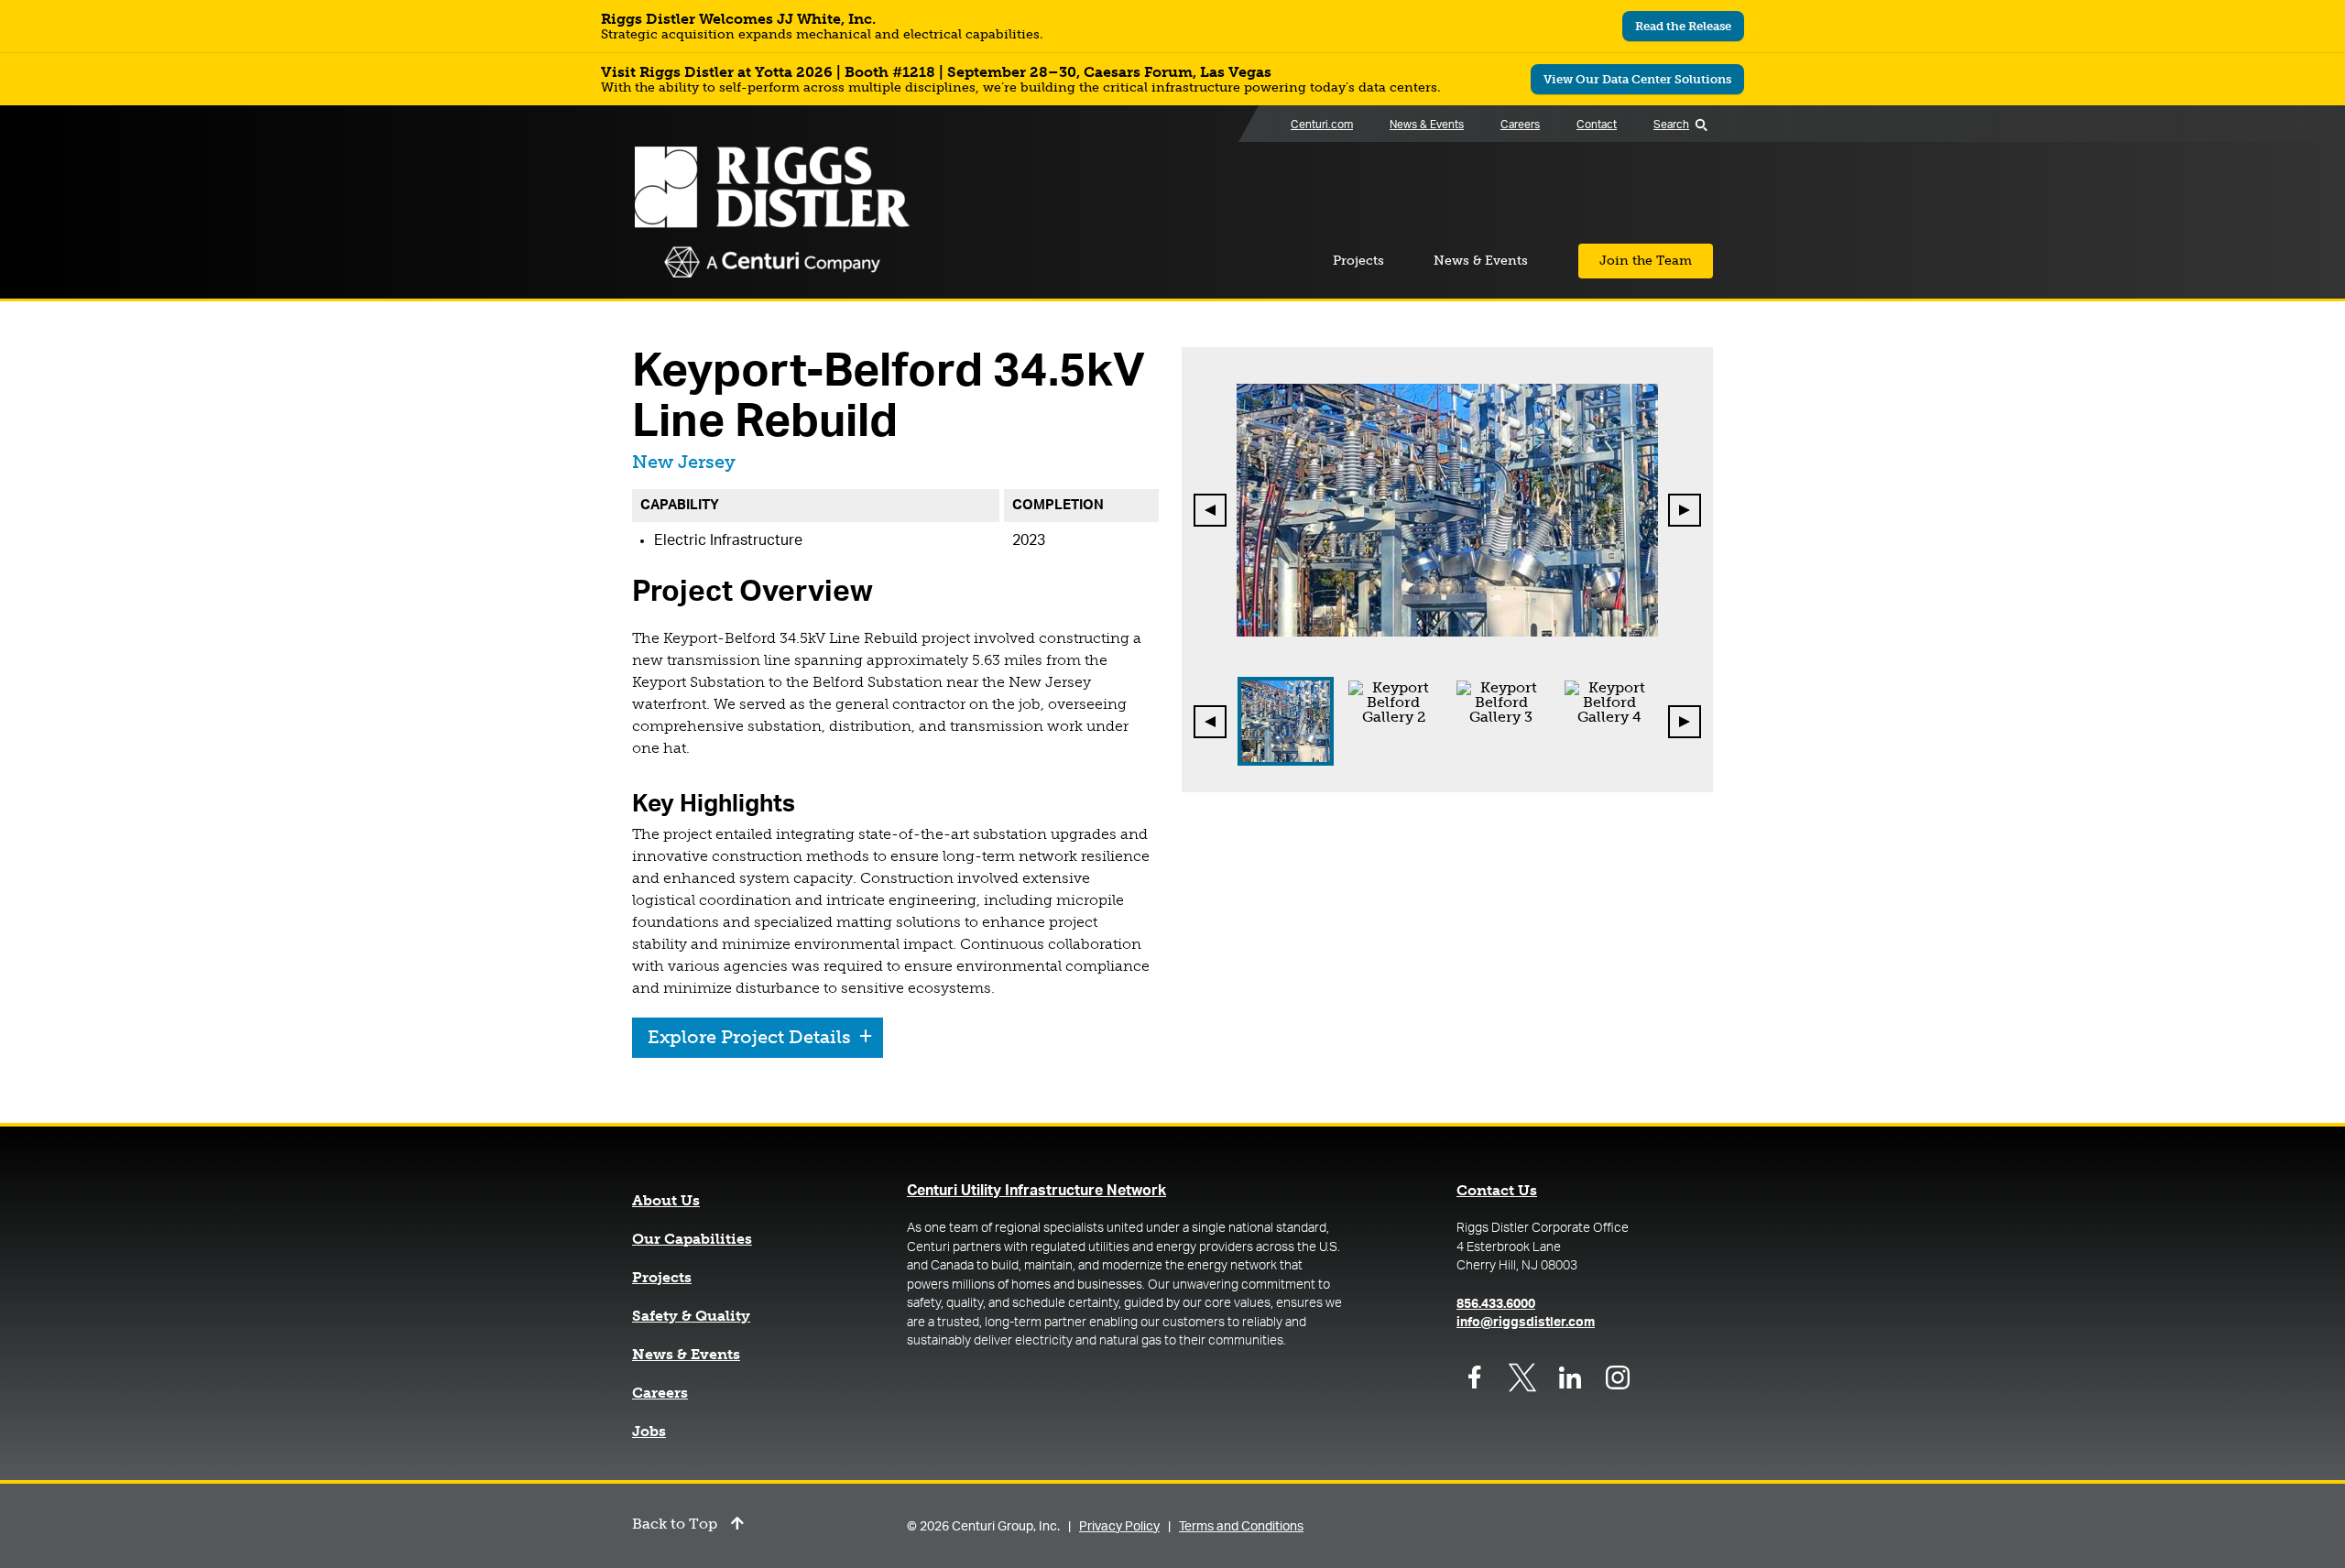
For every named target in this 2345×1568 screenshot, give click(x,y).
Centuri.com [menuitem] (1322, 125)
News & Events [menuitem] (1427, 125)
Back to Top (675, 1524)
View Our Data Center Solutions (1644, 82)
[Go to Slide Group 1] (1286, 721)
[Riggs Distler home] (772, 213)
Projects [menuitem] (1358, 261)
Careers (660, 1393)
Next (1685, 510)
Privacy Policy (1119, 1527)
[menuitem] (1112, 125)
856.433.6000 (1496, 1304)
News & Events (686, 1355)
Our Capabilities (692, 1239)
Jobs (649, 1432)
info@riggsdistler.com (1526, 1323)
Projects (662, 1278)
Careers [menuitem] (1520, 125)
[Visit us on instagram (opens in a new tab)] (1618, 1377)
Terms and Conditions (1241, 1527)
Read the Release (1690, 29)
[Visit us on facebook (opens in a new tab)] (1475, 1377)
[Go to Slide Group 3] (1501, 721)
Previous (1211, 510)
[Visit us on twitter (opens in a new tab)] (1522, 1377)
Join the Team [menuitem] (1646, 261)
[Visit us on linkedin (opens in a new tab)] (1570, 1377)
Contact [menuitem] (1597, 125)
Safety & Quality (691, 1316)
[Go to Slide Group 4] (1609, 721)
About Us (666, 1201)
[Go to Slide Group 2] (1393, 721)
